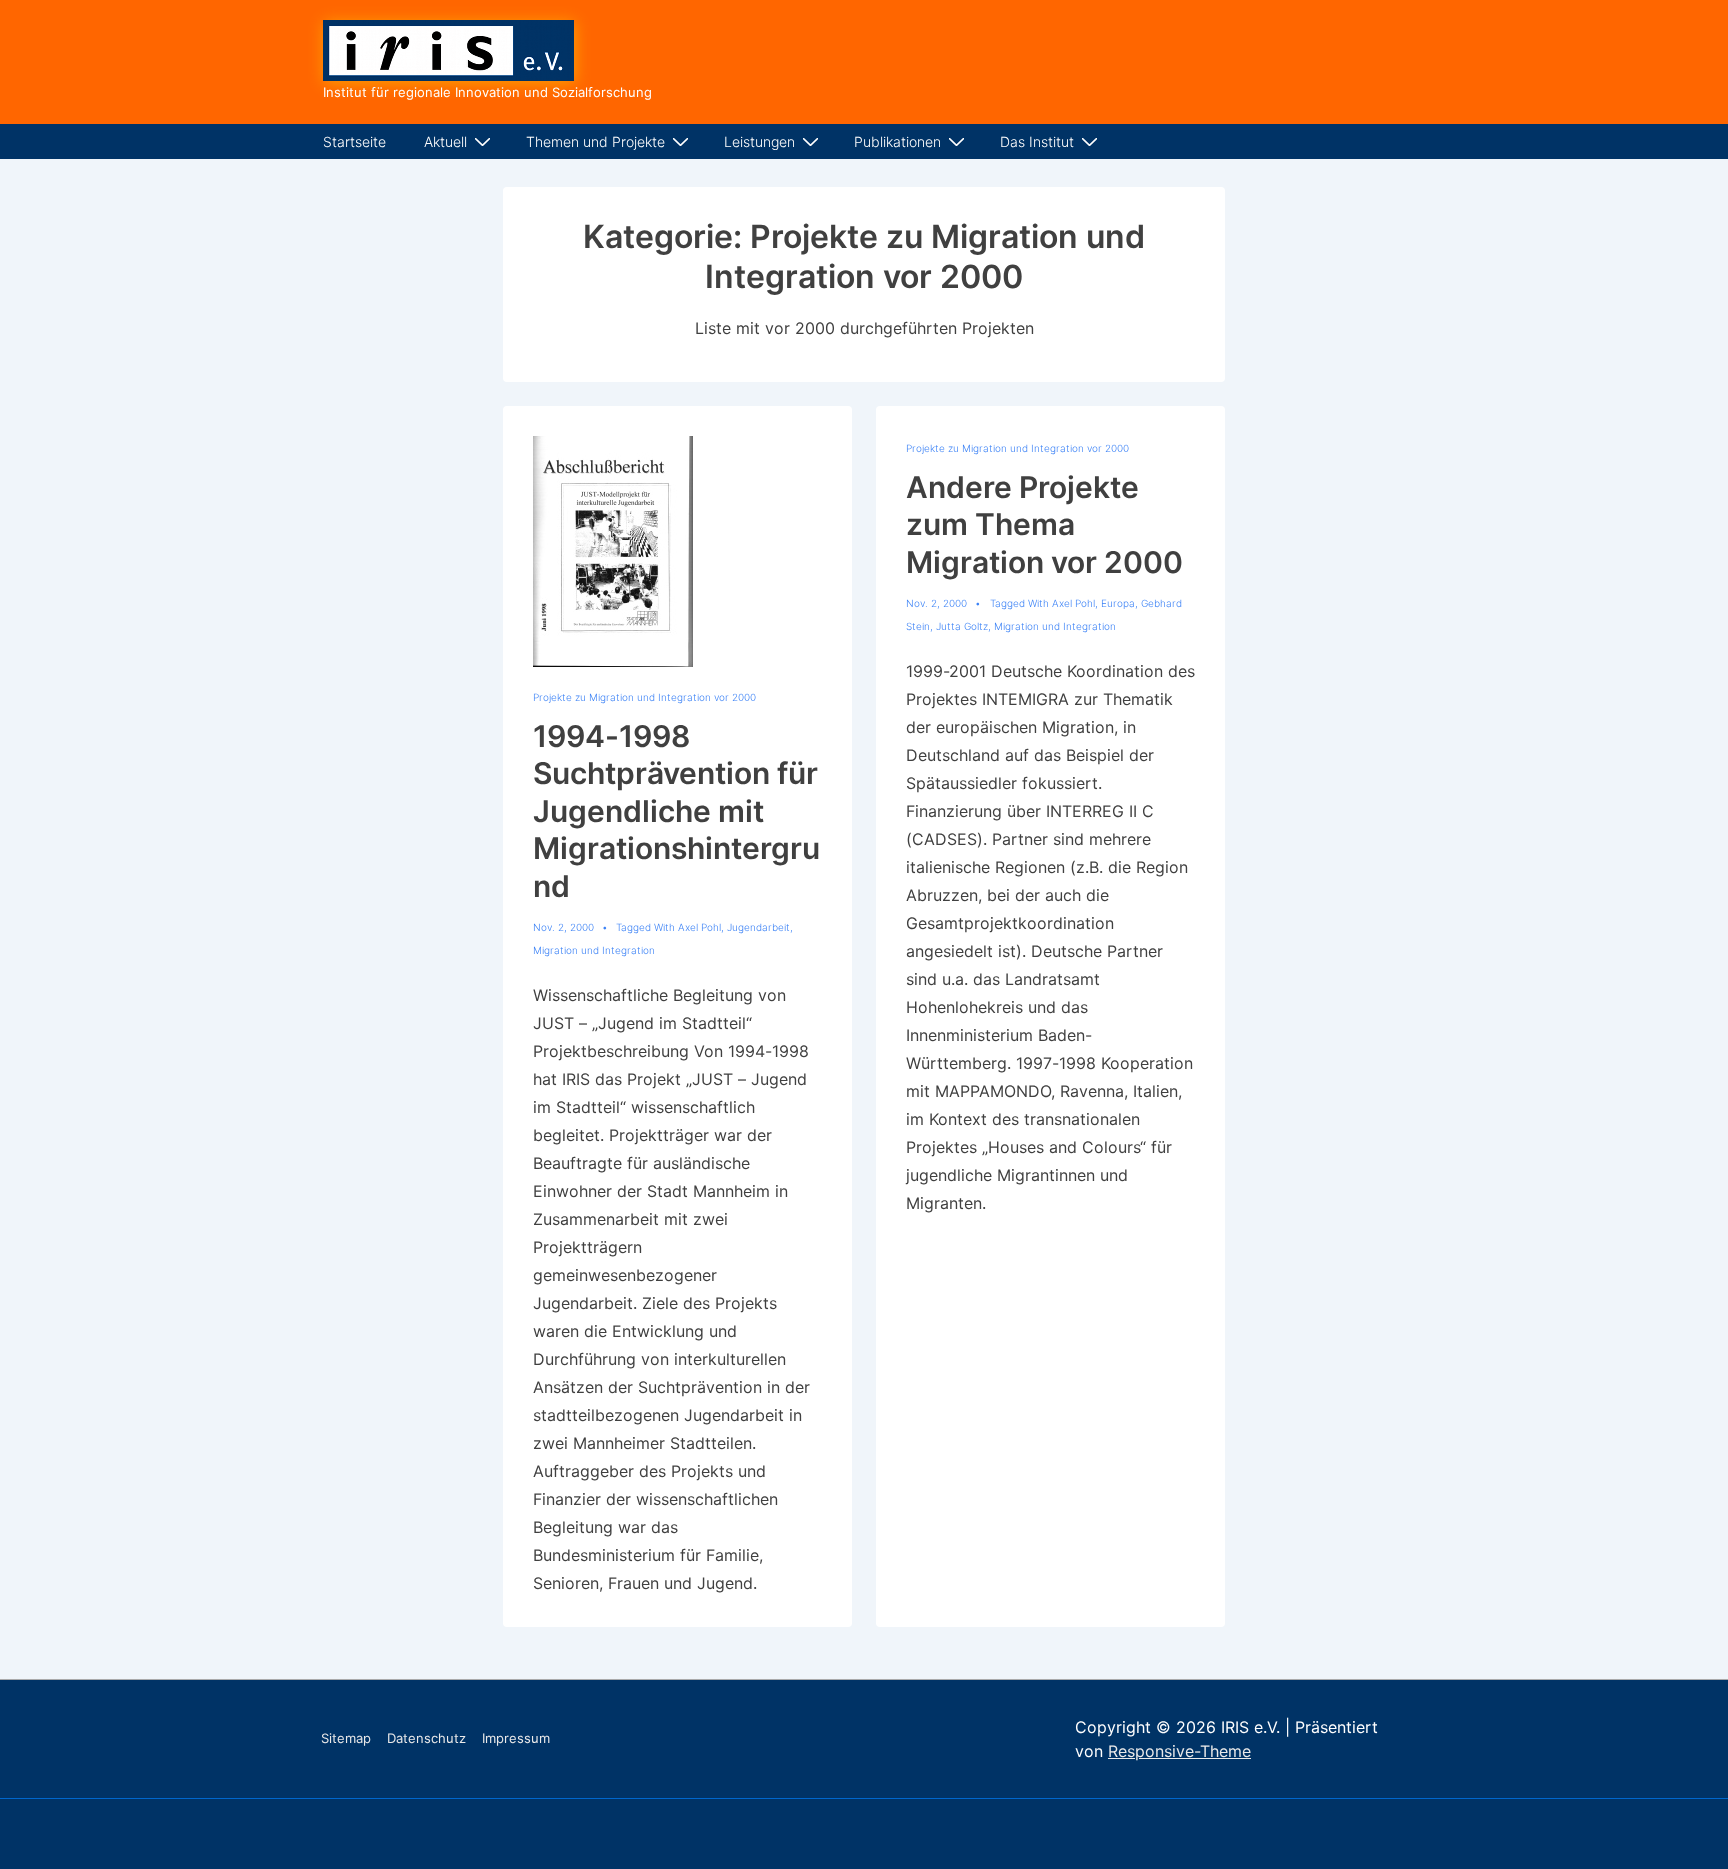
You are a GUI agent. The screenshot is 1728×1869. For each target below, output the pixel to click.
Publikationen (897, 141)
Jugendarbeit (758, 927)
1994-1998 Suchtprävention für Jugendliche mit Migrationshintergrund (676, 811)
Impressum (516, 1738)
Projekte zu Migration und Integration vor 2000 (644, 697)
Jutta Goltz (962, 626)
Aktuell (445, 141)
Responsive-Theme (1179, 1751)
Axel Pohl (699, 927)
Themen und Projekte (595, 141)
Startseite (354, 141)
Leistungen (759, 141)
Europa (1118, 603)
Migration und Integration (594, 950)
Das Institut (1037, 141)
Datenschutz (426, 1738)
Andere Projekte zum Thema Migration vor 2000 (1044, 524)
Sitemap (346, 1738)
